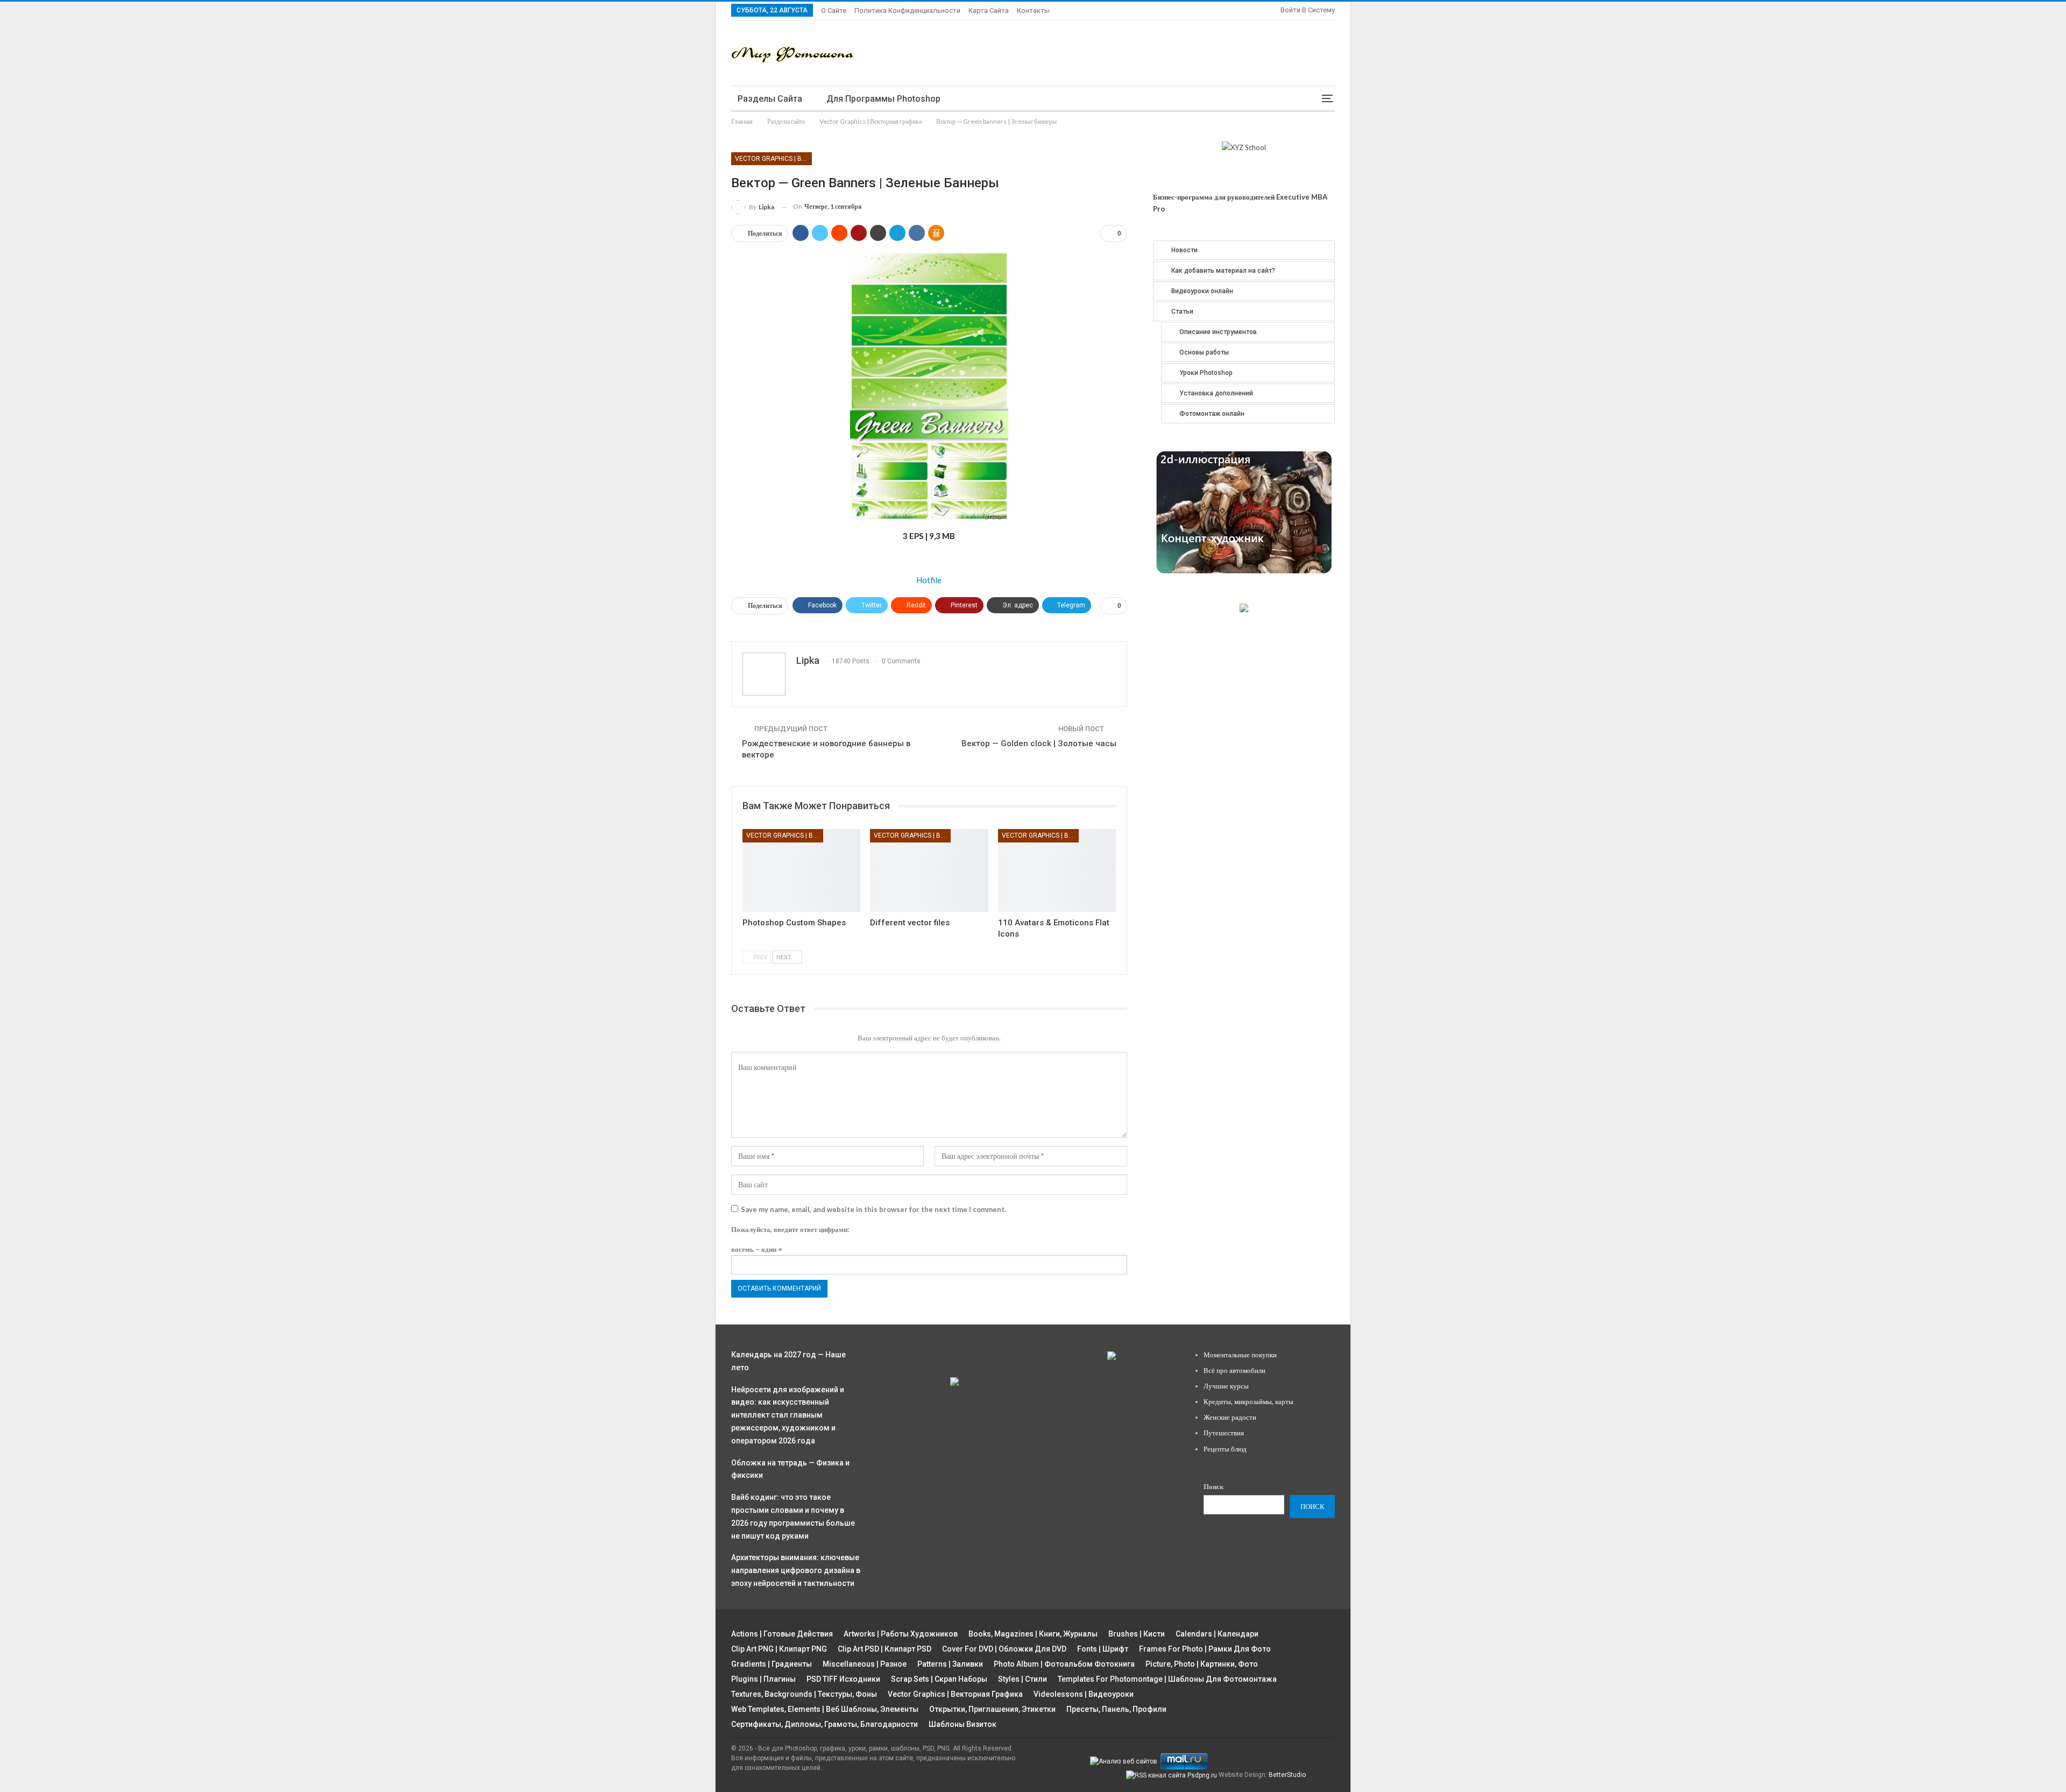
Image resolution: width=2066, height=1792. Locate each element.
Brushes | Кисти (1137, 1634)
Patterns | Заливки (950, 1664)
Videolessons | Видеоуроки (1084, 1694)
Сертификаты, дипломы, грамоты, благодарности (825, 1724)
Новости (1184, 250)
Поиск (1214, 1486)
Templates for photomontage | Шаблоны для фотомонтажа (1167, 1679)
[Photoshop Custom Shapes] (801, 870)
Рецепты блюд (1225, 1449)
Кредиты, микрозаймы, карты (1248, 1401)
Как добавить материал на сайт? (1223, 271)
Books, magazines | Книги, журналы (1033, 1634)
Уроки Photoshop (1206, 373)
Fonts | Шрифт (1103, 1649)
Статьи (1182, 311)
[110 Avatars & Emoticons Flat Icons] (1057, 870)
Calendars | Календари (1217, 1634)
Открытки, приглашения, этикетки (992, 1709)
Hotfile (929, 580)
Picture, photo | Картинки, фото (1202, 1664)
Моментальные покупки (1240, 1355)
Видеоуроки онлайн (1202, 291)
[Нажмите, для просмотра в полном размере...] (929, 385)
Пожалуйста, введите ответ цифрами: (790, 1229)
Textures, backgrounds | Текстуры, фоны (804, 1694)
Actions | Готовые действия (782, 1634)
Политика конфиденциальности (907, 10)
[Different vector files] (929, 870)
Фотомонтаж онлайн (1212, 414)
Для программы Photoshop (883, 99)
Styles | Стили (1023, 1679)
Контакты (1033, 10)
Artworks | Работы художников (901, 1634)
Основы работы (1204, 352)
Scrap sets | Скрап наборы (939, 1679)
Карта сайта (989, 10)
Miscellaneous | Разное (865, 1664)
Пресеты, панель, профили (1116, 1709)
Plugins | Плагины (763, 1679)
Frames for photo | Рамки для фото (1205, 1649)
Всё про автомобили (1234, 1370)
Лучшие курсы (1226, 1386)
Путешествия (1224, 1433)
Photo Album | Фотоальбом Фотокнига (1064, 1664)
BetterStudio (1287, 1775)
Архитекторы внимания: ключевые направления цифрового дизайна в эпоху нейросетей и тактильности (796, 1570)
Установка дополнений (1216, 393)
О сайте (834, 10)
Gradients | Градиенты (772, 1664)
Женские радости (1230, 1417)
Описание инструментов (1218, 332)
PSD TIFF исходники (843, 1679)
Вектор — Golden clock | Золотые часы (1039, 743)
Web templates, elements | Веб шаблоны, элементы (825, 1709)
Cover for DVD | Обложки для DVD (1004, 1649)
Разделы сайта (770, 99)
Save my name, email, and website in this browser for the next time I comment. (873, 1209)
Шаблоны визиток (963, 1724)
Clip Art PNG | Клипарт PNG (779, 1649)
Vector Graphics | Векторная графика (773, 159)
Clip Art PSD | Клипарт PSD (885, 1649)
